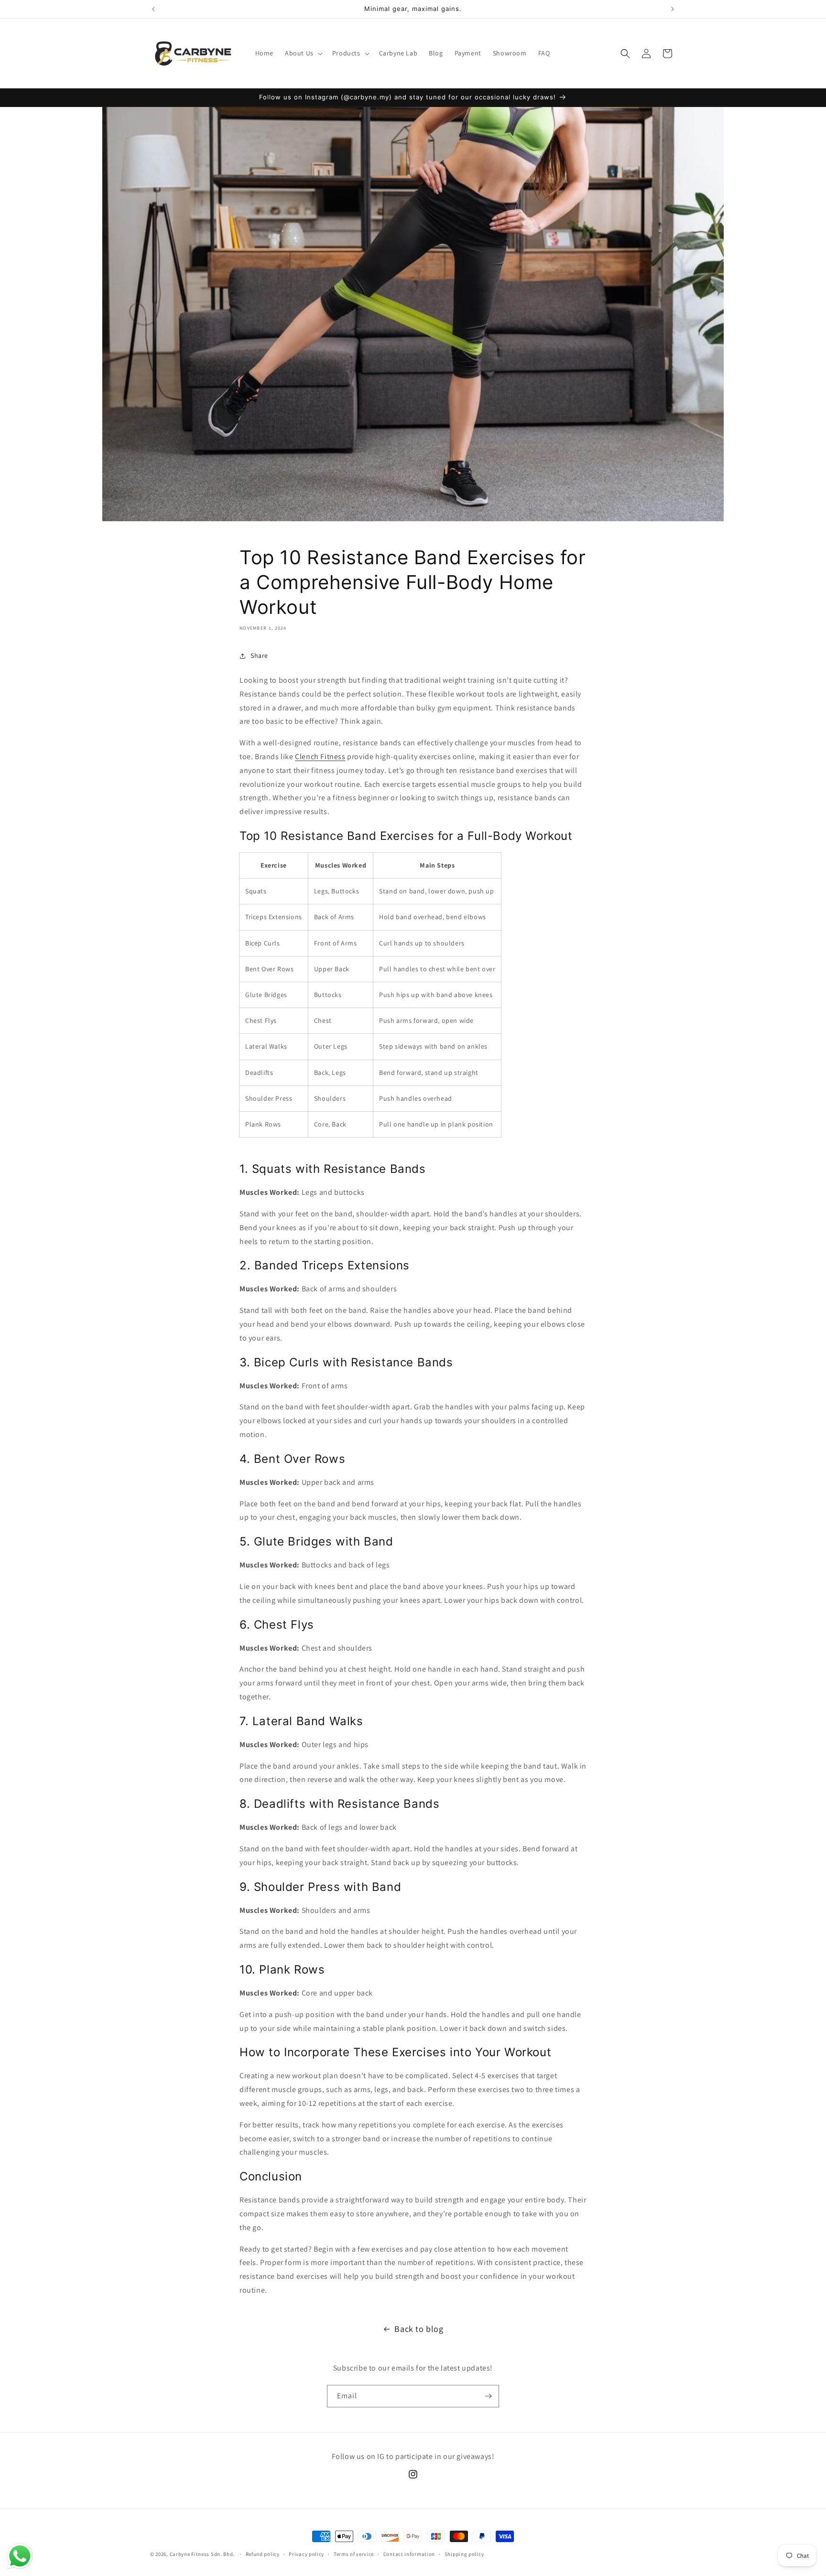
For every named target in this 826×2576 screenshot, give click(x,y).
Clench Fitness (320, 757)
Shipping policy (464, 2554)
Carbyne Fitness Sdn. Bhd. (202, 2554)
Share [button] (259, 655)
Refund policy (263, 2554)
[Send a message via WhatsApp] (20, 2556)
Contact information (409, 2554)
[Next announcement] (673, 9)
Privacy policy (306, 2554)
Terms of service (354, 2554)
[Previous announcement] (153, 9)
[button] (303, 53)
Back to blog (419, 2329)
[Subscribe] (488, 2396)
